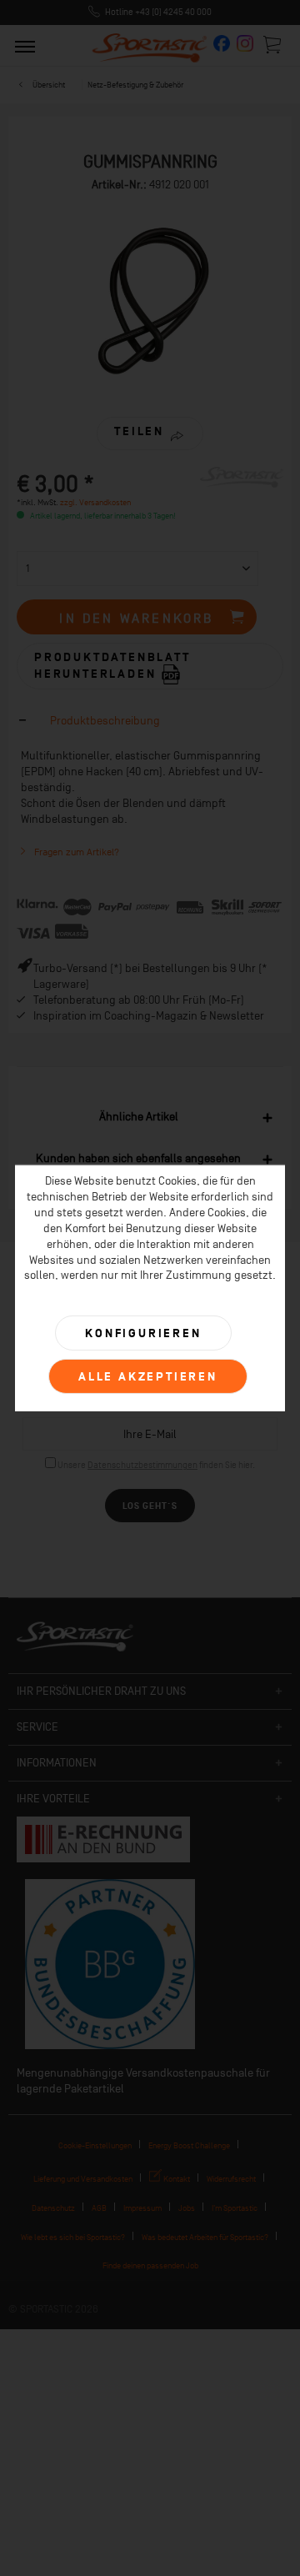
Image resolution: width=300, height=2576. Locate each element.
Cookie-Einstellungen (95, 2145)
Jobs (187, 2208)
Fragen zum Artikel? (75, 852)
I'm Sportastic (235, 2208)
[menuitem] (25, 46)
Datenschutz (53, 2208)
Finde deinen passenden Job (150, 2265)
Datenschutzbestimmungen (142, 1465)
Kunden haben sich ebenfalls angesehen (138, 1158)
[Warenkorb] (273, 44)
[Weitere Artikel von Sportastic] (242, 481)
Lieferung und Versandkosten (83, 2179)
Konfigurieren (143, 1333)
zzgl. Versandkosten (95, 502)
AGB (99, 2208)
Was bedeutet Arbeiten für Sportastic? (205, 2237)
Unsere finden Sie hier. (156, 1465)
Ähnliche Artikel (139, 1117)
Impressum (142, 2208)
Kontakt (176, 2179)
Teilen (139, 431)
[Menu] (25, 46)
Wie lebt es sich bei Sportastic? (73, 2237)
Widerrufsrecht (231, 2179)
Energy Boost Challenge (189, 2145)
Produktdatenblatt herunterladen (112, 666)
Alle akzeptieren (148, 1377)
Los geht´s (150, 1506)
